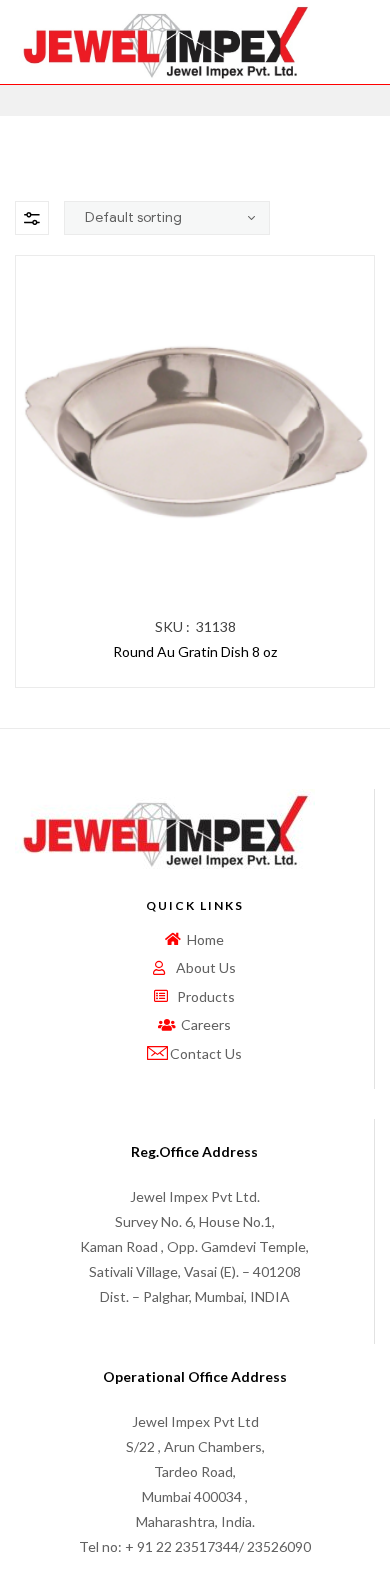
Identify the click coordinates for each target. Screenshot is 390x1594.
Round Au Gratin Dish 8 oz (195, 651)
